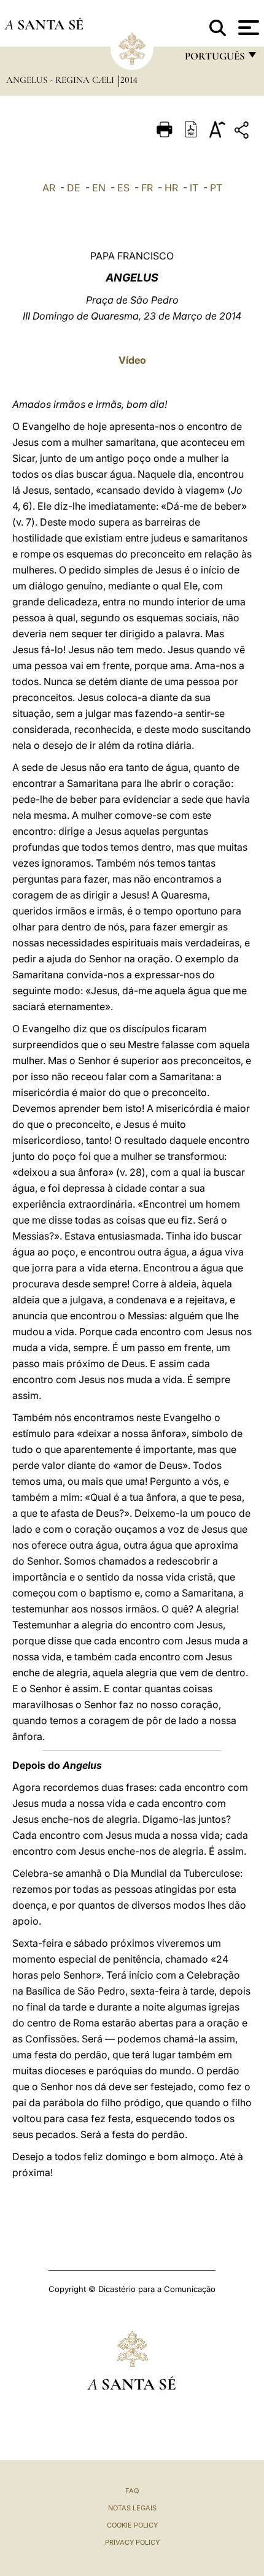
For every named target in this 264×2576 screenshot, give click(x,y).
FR (147, 188)
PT (216, 188)
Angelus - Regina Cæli (61, 80)
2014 (129, 80)
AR (49, 188)
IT (194, 188)
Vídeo (132, 360)
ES (123, 188)
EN (99, 188)
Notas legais (132, 2508)
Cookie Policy (132, 2525)
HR (171, 188)
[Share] (243, 132)
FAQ (132, 2491)
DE (74, 188)
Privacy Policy (132, 2542)
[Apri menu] (247, 28)
